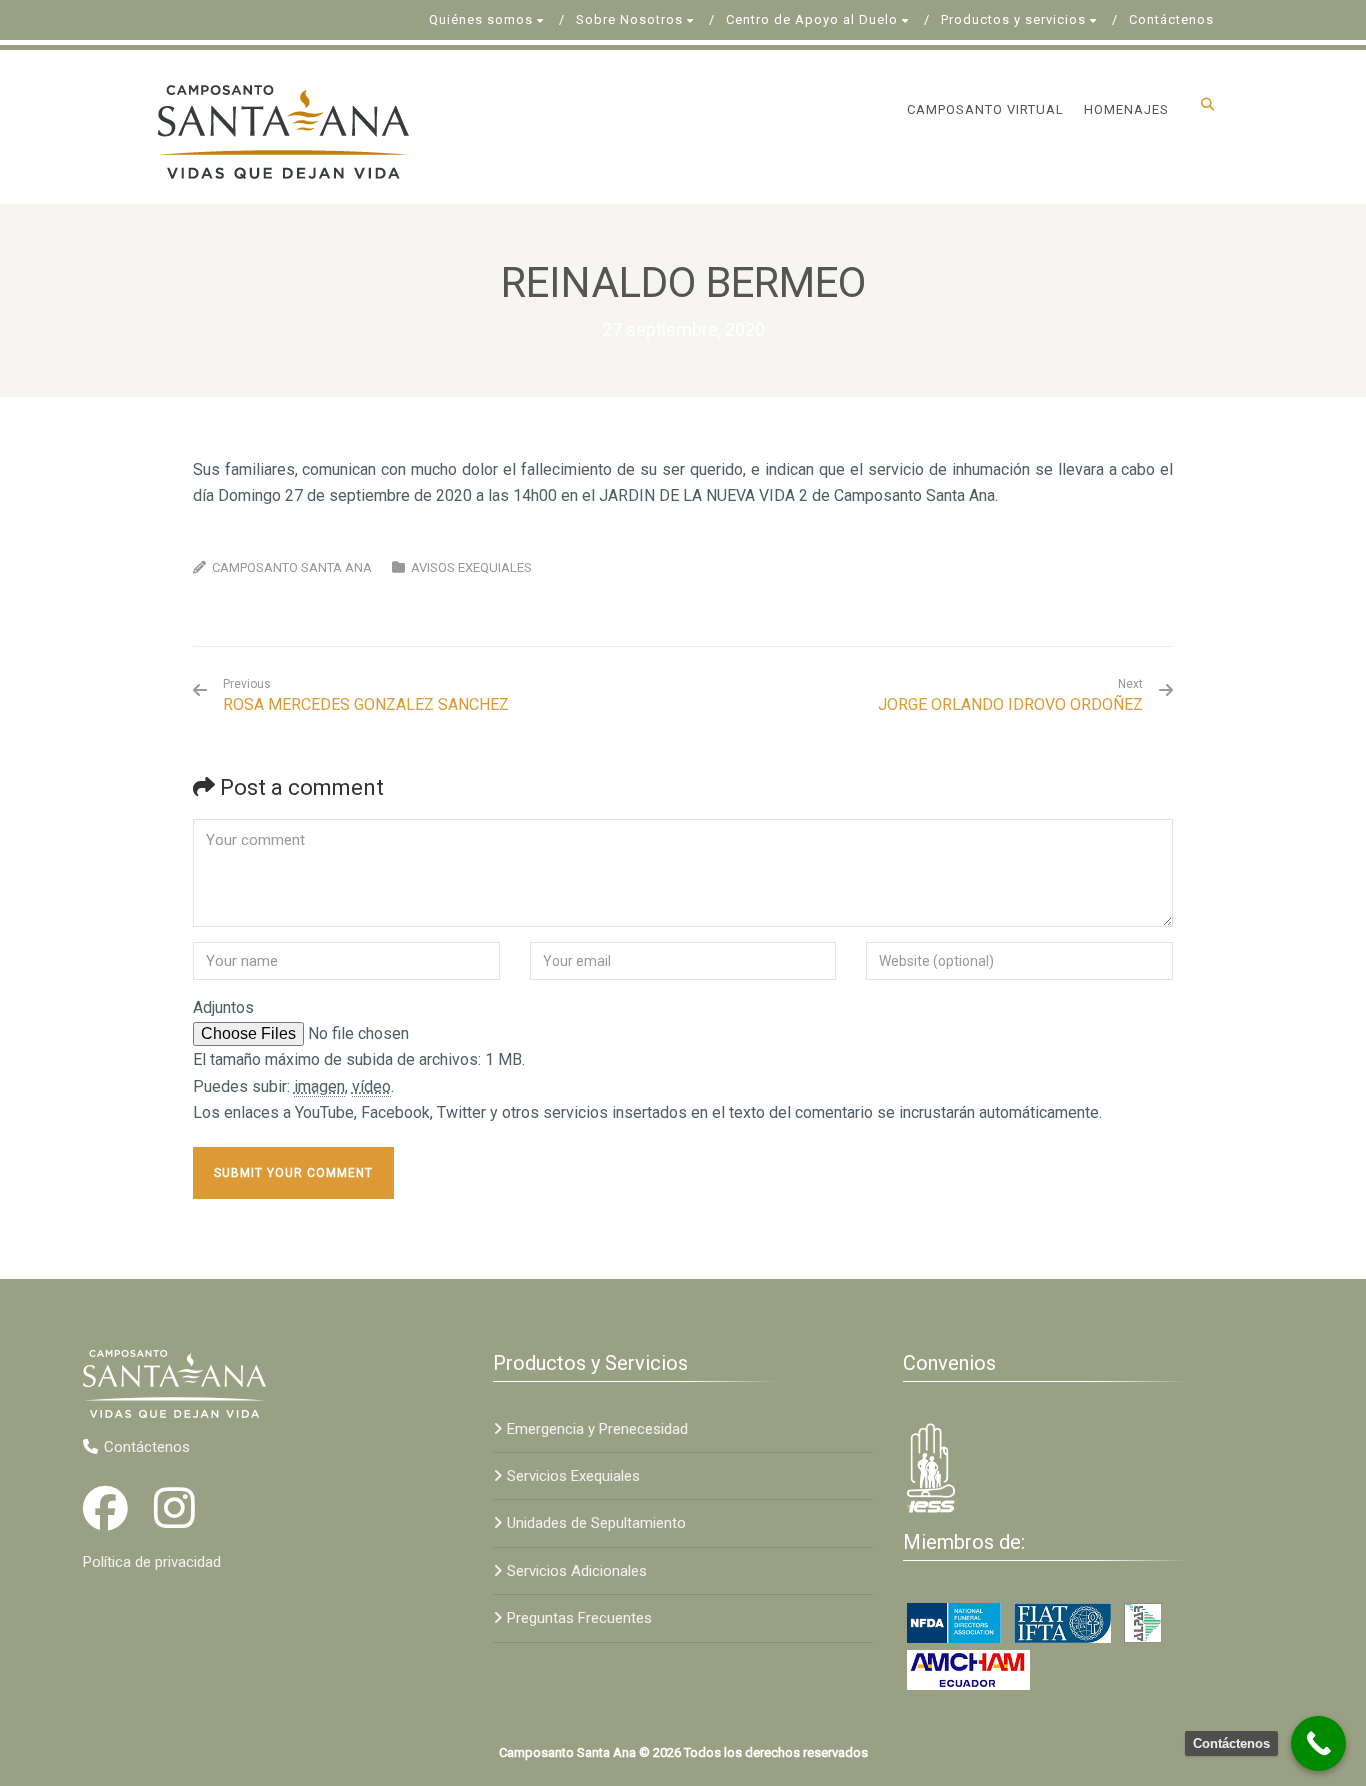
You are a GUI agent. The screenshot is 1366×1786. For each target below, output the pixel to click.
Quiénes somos (481, 19)
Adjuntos (223, 1007)
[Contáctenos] (1318, 1743)
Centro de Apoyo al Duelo (812, 19)
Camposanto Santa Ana (292, 567)
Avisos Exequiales (471, 567)
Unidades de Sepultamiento (596, 1523)
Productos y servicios (1013, 19)
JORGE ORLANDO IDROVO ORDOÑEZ (1010, 704)
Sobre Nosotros (629, 19)
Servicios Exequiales (573, 1476)
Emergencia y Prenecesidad (597, 1429)
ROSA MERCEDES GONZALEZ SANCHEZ (366, 695)
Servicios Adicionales (577, 1571)
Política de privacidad (152, 1562)
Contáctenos (1171, 19)
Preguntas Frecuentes (579, 1618)
